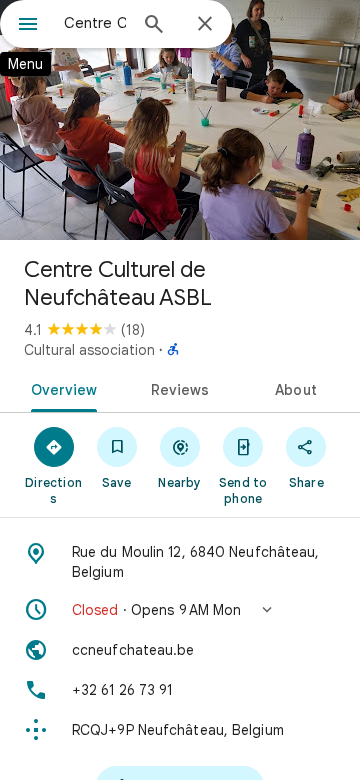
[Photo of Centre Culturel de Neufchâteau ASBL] (180, 120)
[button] (180, 610)
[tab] (59, 388)
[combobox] (95, 23)
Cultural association (89, 350)
